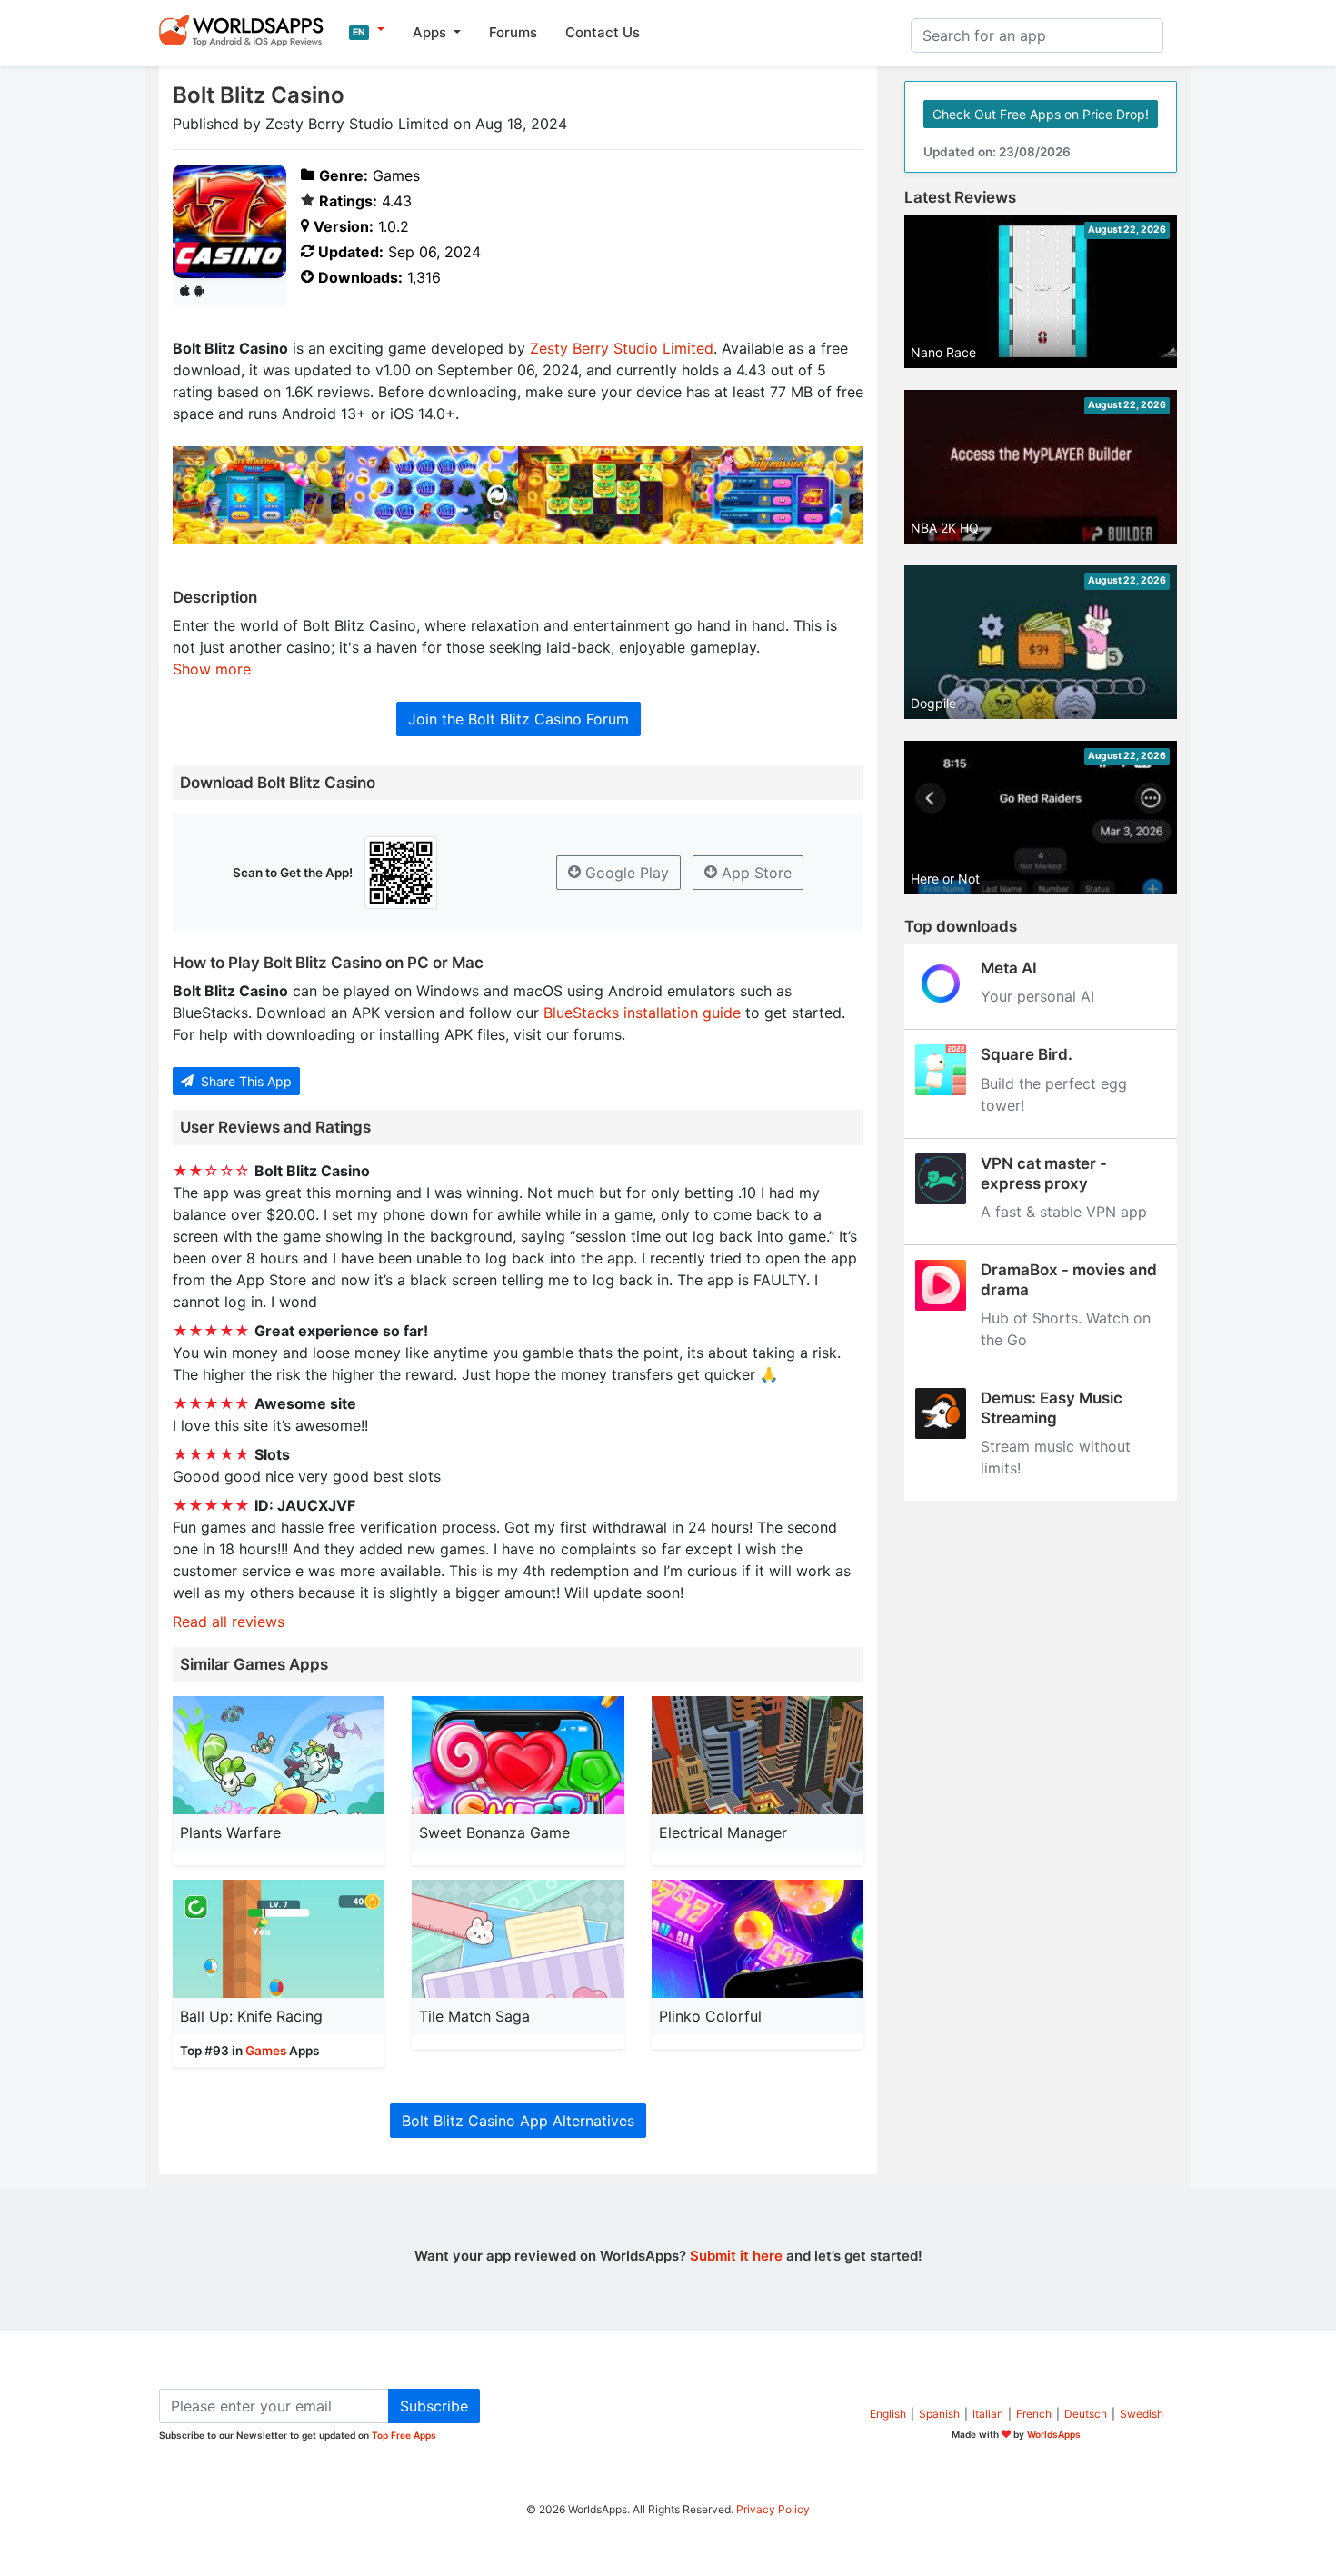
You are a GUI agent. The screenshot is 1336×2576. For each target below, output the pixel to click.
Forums (513, 32)
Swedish (1142, 2414)
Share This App (244, 1081)
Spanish (939, 2414)
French (1034, 2414)
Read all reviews (229, 1622)
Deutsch (1086, 2414)
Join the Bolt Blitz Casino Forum (518, 719)
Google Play (625, 873)
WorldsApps (1054, 2434)
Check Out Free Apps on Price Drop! (1041, 114)
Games (266, 2051)
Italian (988, 2414)
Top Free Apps (404, 2435)
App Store (754, 873)
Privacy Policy (773, 2509)
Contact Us (603, 32)
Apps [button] (431, 32)
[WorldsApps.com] (247, 30)
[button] (367, 30)
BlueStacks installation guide (642, 1013)
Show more (212, 669)
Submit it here (736, 2256)
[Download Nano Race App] (1041, 290)
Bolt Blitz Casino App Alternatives (518, 2121)
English (888, 2414)
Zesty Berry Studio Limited (622, 348)
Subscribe (434, 2406)
